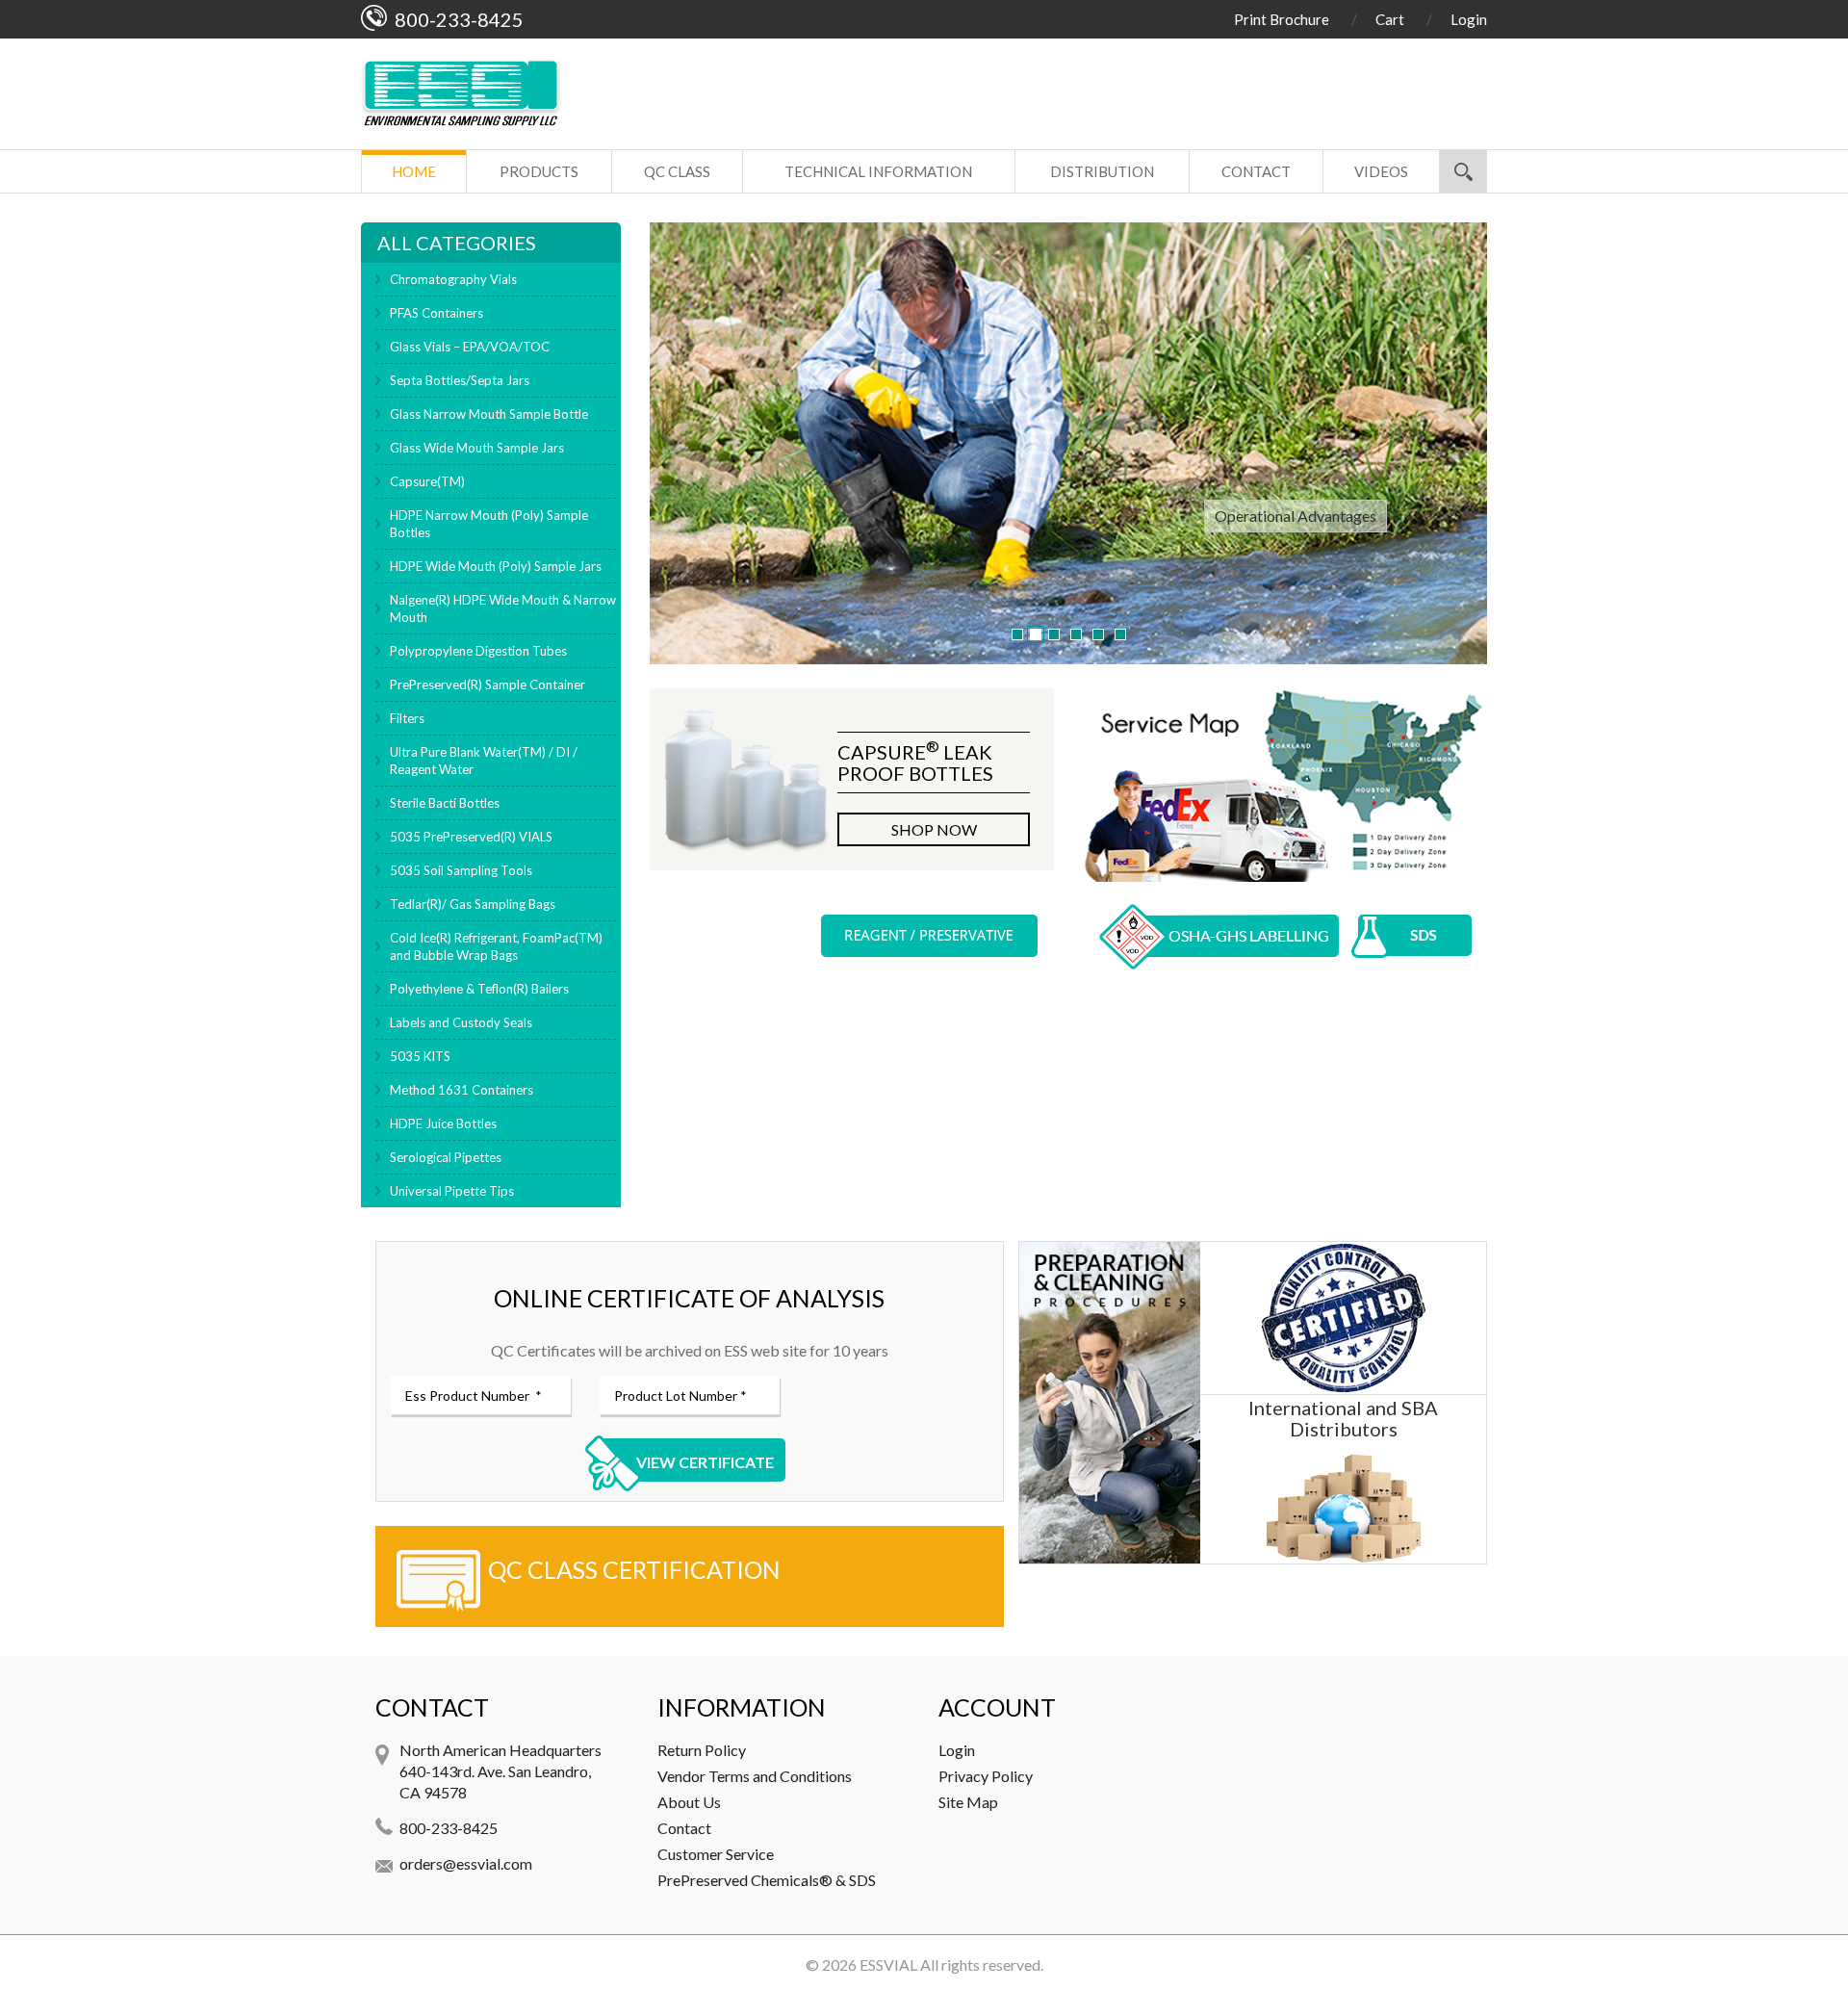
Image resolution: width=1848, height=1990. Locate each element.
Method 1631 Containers (462, 1090)
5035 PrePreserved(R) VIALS (471, 837)
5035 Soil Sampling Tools (461, 870)
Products (539, 171)
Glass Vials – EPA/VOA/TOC (470, 347)
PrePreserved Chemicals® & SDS (767, 1880)
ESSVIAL (888, 1964)
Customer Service (716, 1854)
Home (414, 171)
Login (1469, 19)
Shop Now (934, 829)
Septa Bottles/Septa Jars (460, 380)
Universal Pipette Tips (452, 1191)
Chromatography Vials (453, 279)
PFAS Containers (436, 313)
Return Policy (702, 1750)
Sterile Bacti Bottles (445, 803)
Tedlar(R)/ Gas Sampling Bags (473, 904)
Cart (1390, 19)
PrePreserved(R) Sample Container (488, 685)
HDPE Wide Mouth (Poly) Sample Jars (496, 566)
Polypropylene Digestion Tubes (478, 651)
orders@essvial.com (466, 1863)
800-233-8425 (449, 1828)
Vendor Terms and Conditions (755, 1776)
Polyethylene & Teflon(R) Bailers (479, 989)
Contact (1256, 171)
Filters (407, 718)
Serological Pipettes (446, 1157)
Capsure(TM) (427, 481)
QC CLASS (677, 171)
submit (1463, 171)
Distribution (1102, 171)
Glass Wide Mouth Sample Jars (477, 448)
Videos (1381, 171)
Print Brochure (1282, 19)
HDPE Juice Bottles (443, 1124)
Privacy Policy (986, 1776)
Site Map (968, 1802)
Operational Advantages (1296, 516)
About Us (689, 1802)
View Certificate (705, 1462)
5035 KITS (420, 1056)
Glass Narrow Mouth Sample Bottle (489, 414)
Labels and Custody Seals (461, 1022)
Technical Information (878, 171)
